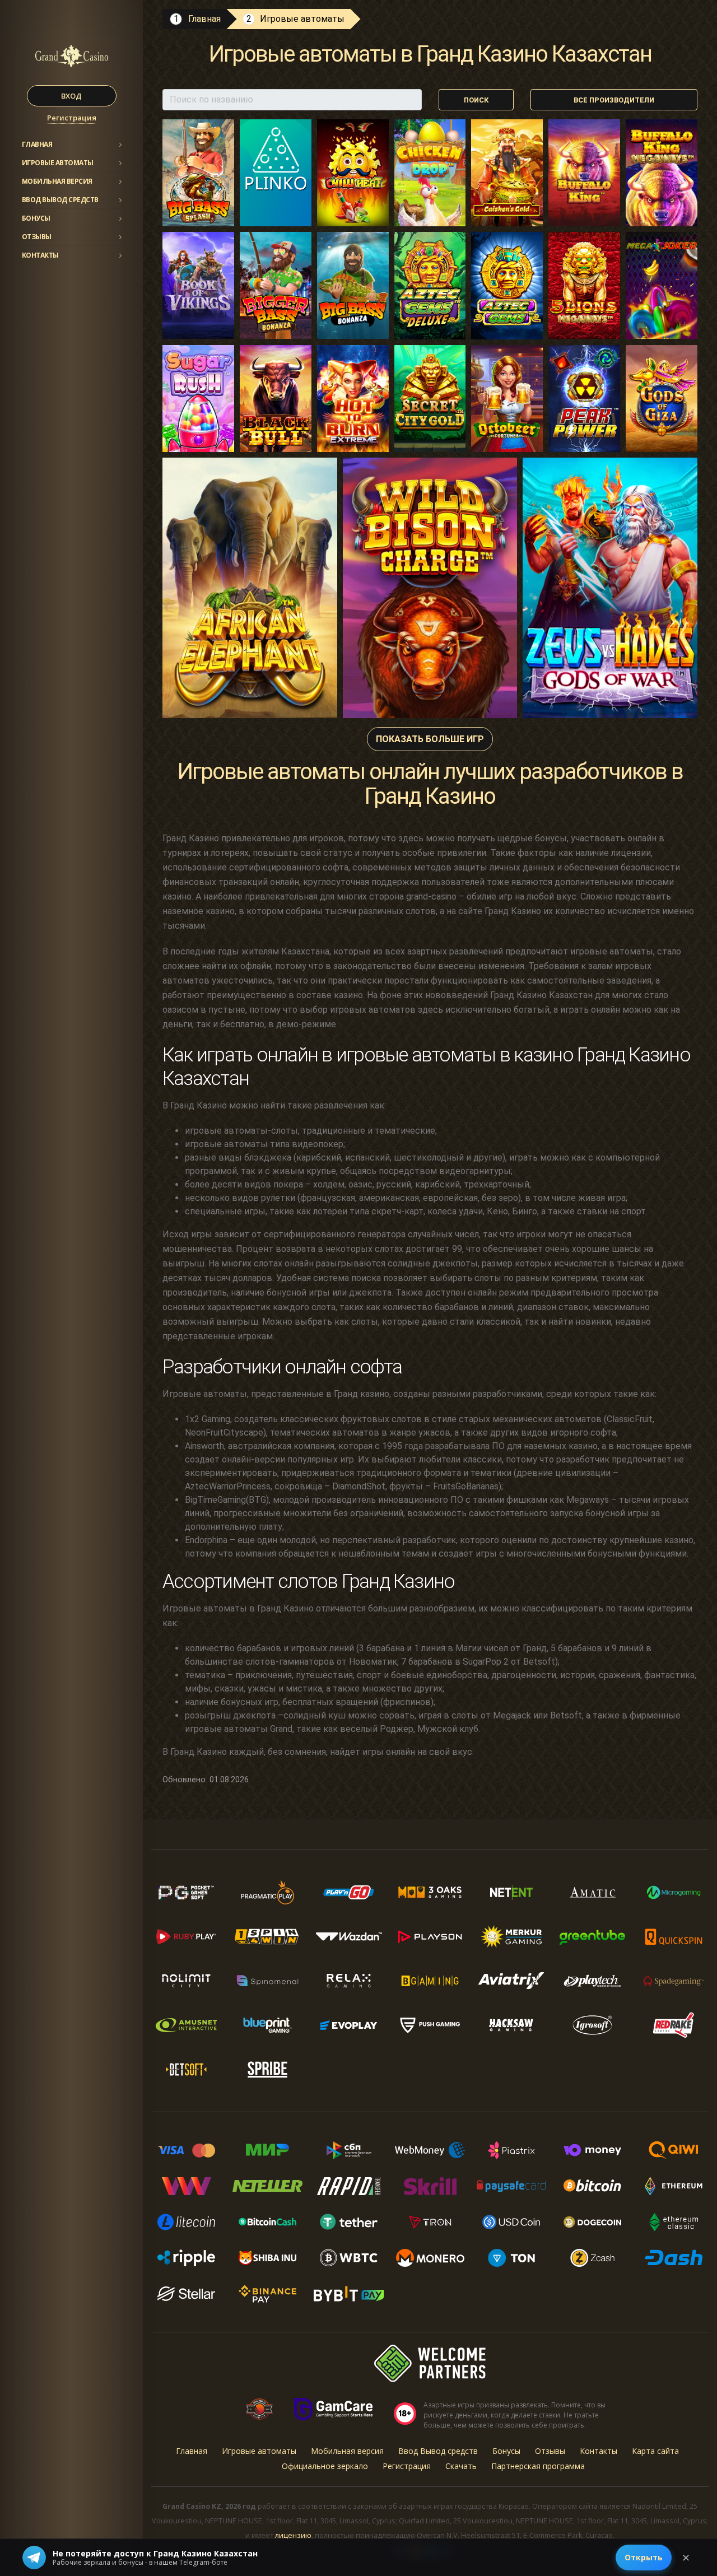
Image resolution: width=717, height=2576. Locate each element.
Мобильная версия (57, 181)
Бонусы (36, 218)
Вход (71, 96)
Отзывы (37, 237)
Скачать (461, 2466)
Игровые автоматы (58, 163)
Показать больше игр (430, 739)
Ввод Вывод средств (60, 200)
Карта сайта (655, 2451)
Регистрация (72, 118)
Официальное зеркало (325, 2466)
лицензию (293, 2535)
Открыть (644, 2557)
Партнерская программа (538, 2466)
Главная (37, 144)
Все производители (614, 100)
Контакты (40, 255)
